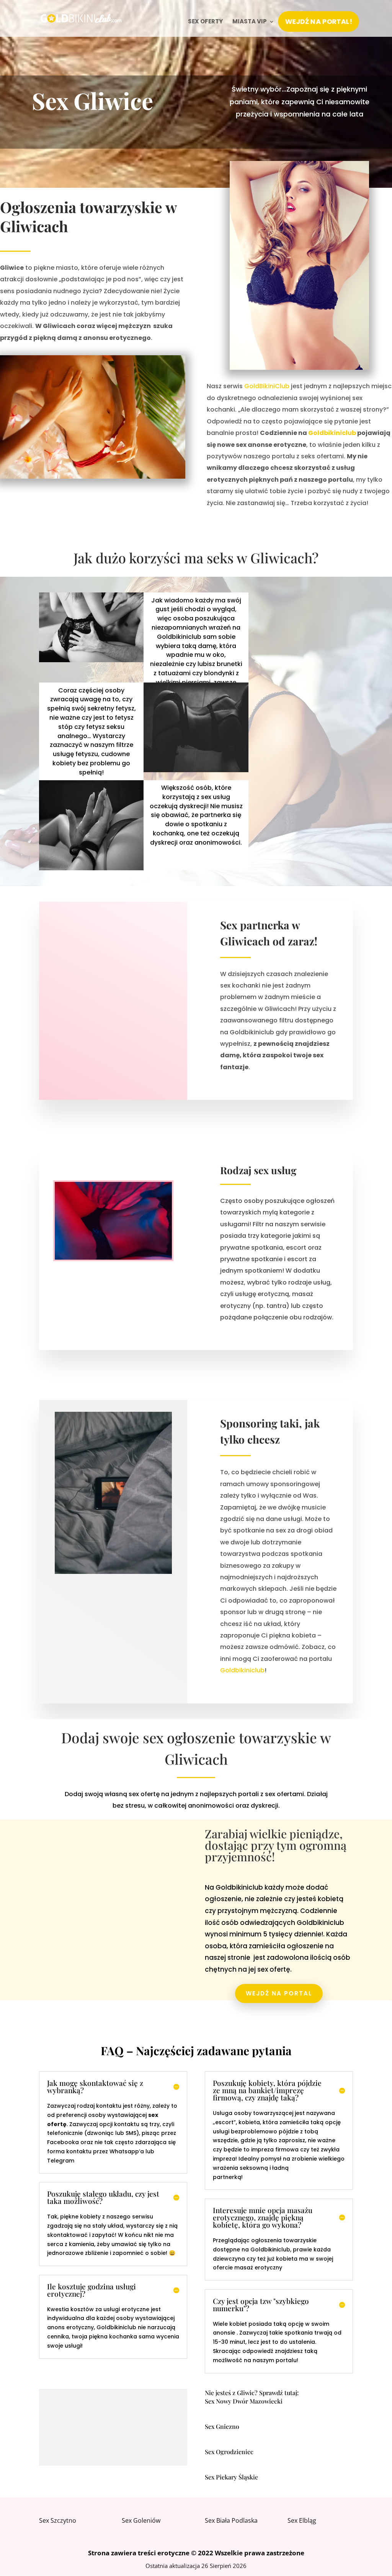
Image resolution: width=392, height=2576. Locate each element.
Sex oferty (205, 22)
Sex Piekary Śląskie (231, 2477)
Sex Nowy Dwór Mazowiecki (244, 2401)
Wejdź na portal (279, 1993)
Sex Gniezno (222, 2426)
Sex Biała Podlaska (231, 2520)
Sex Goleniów (141, 2520)
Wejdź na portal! (318, 21)
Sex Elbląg (302, 2520)
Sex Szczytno (58, 2520)
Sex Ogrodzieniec (229, 2452)
